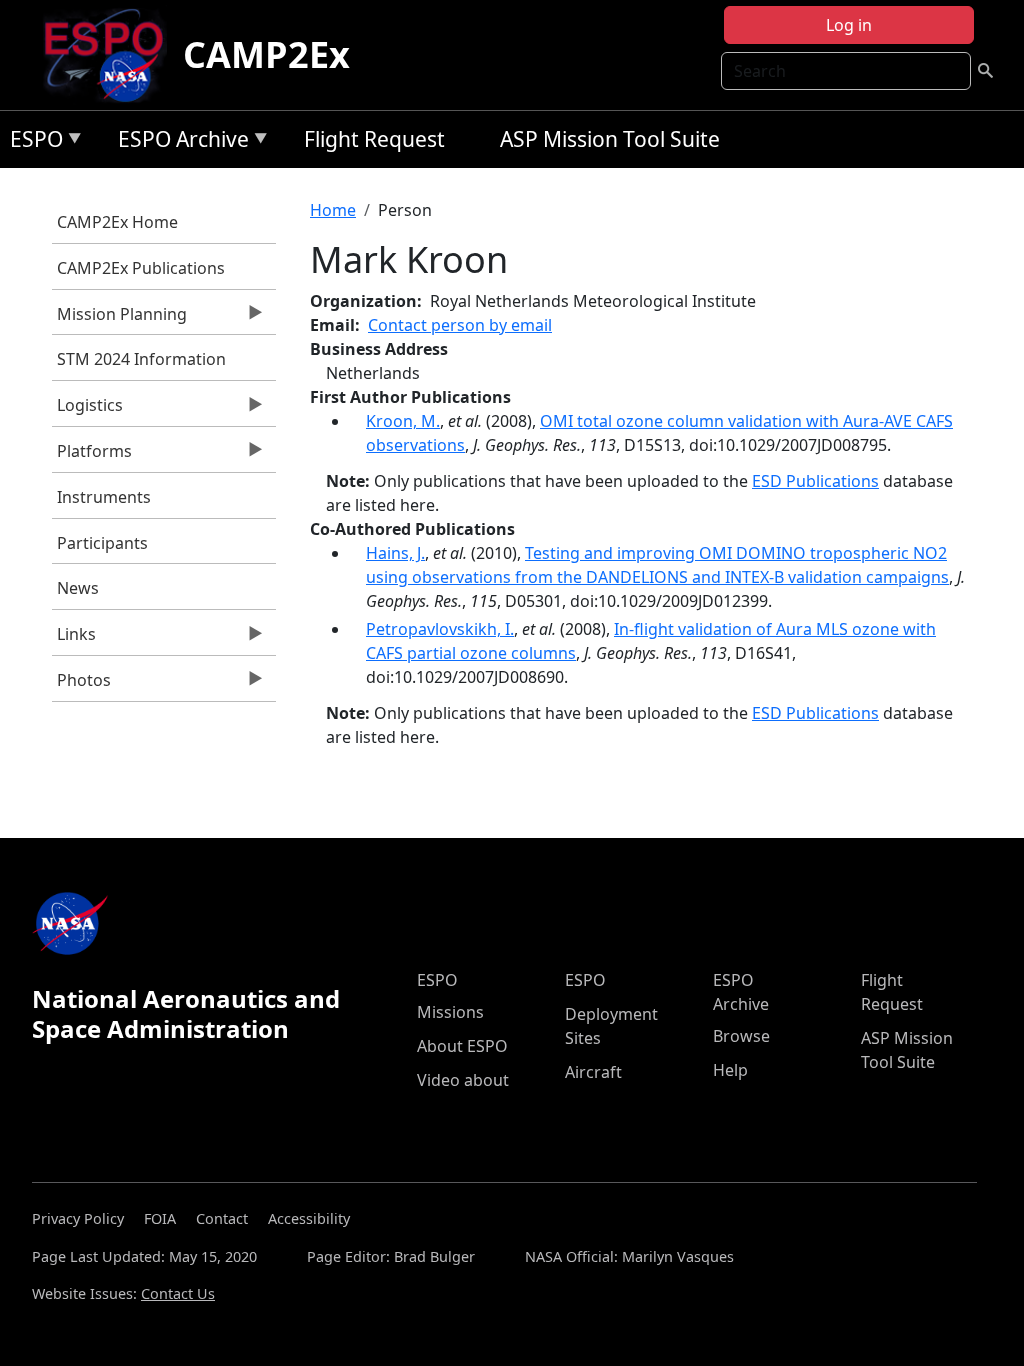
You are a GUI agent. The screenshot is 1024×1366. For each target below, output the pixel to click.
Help (730, 1070)
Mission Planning (119, 319)
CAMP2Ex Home (117, 222)
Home (333, 210)
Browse (741, 1036)
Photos (81, 685)
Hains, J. (395, 553)
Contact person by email (460, 325)
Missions (450, 1012)
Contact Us (178, 1293)
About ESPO (462, 1046)
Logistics (87, 410)
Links (74, 639)
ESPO (31, 142)
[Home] (111, 55)
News (78, 588)
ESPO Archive (178, 142)
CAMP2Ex (266, 54)
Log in (849, 25)
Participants (102, 543)
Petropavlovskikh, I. (440, 629)
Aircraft (593, 1072)
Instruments (104, 497)
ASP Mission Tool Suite (610, 139)
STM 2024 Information (141, 359)
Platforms (92, 456)
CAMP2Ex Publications (141, 268)
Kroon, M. (403, 421)
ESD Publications (815, 481)
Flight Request (374, 139)
